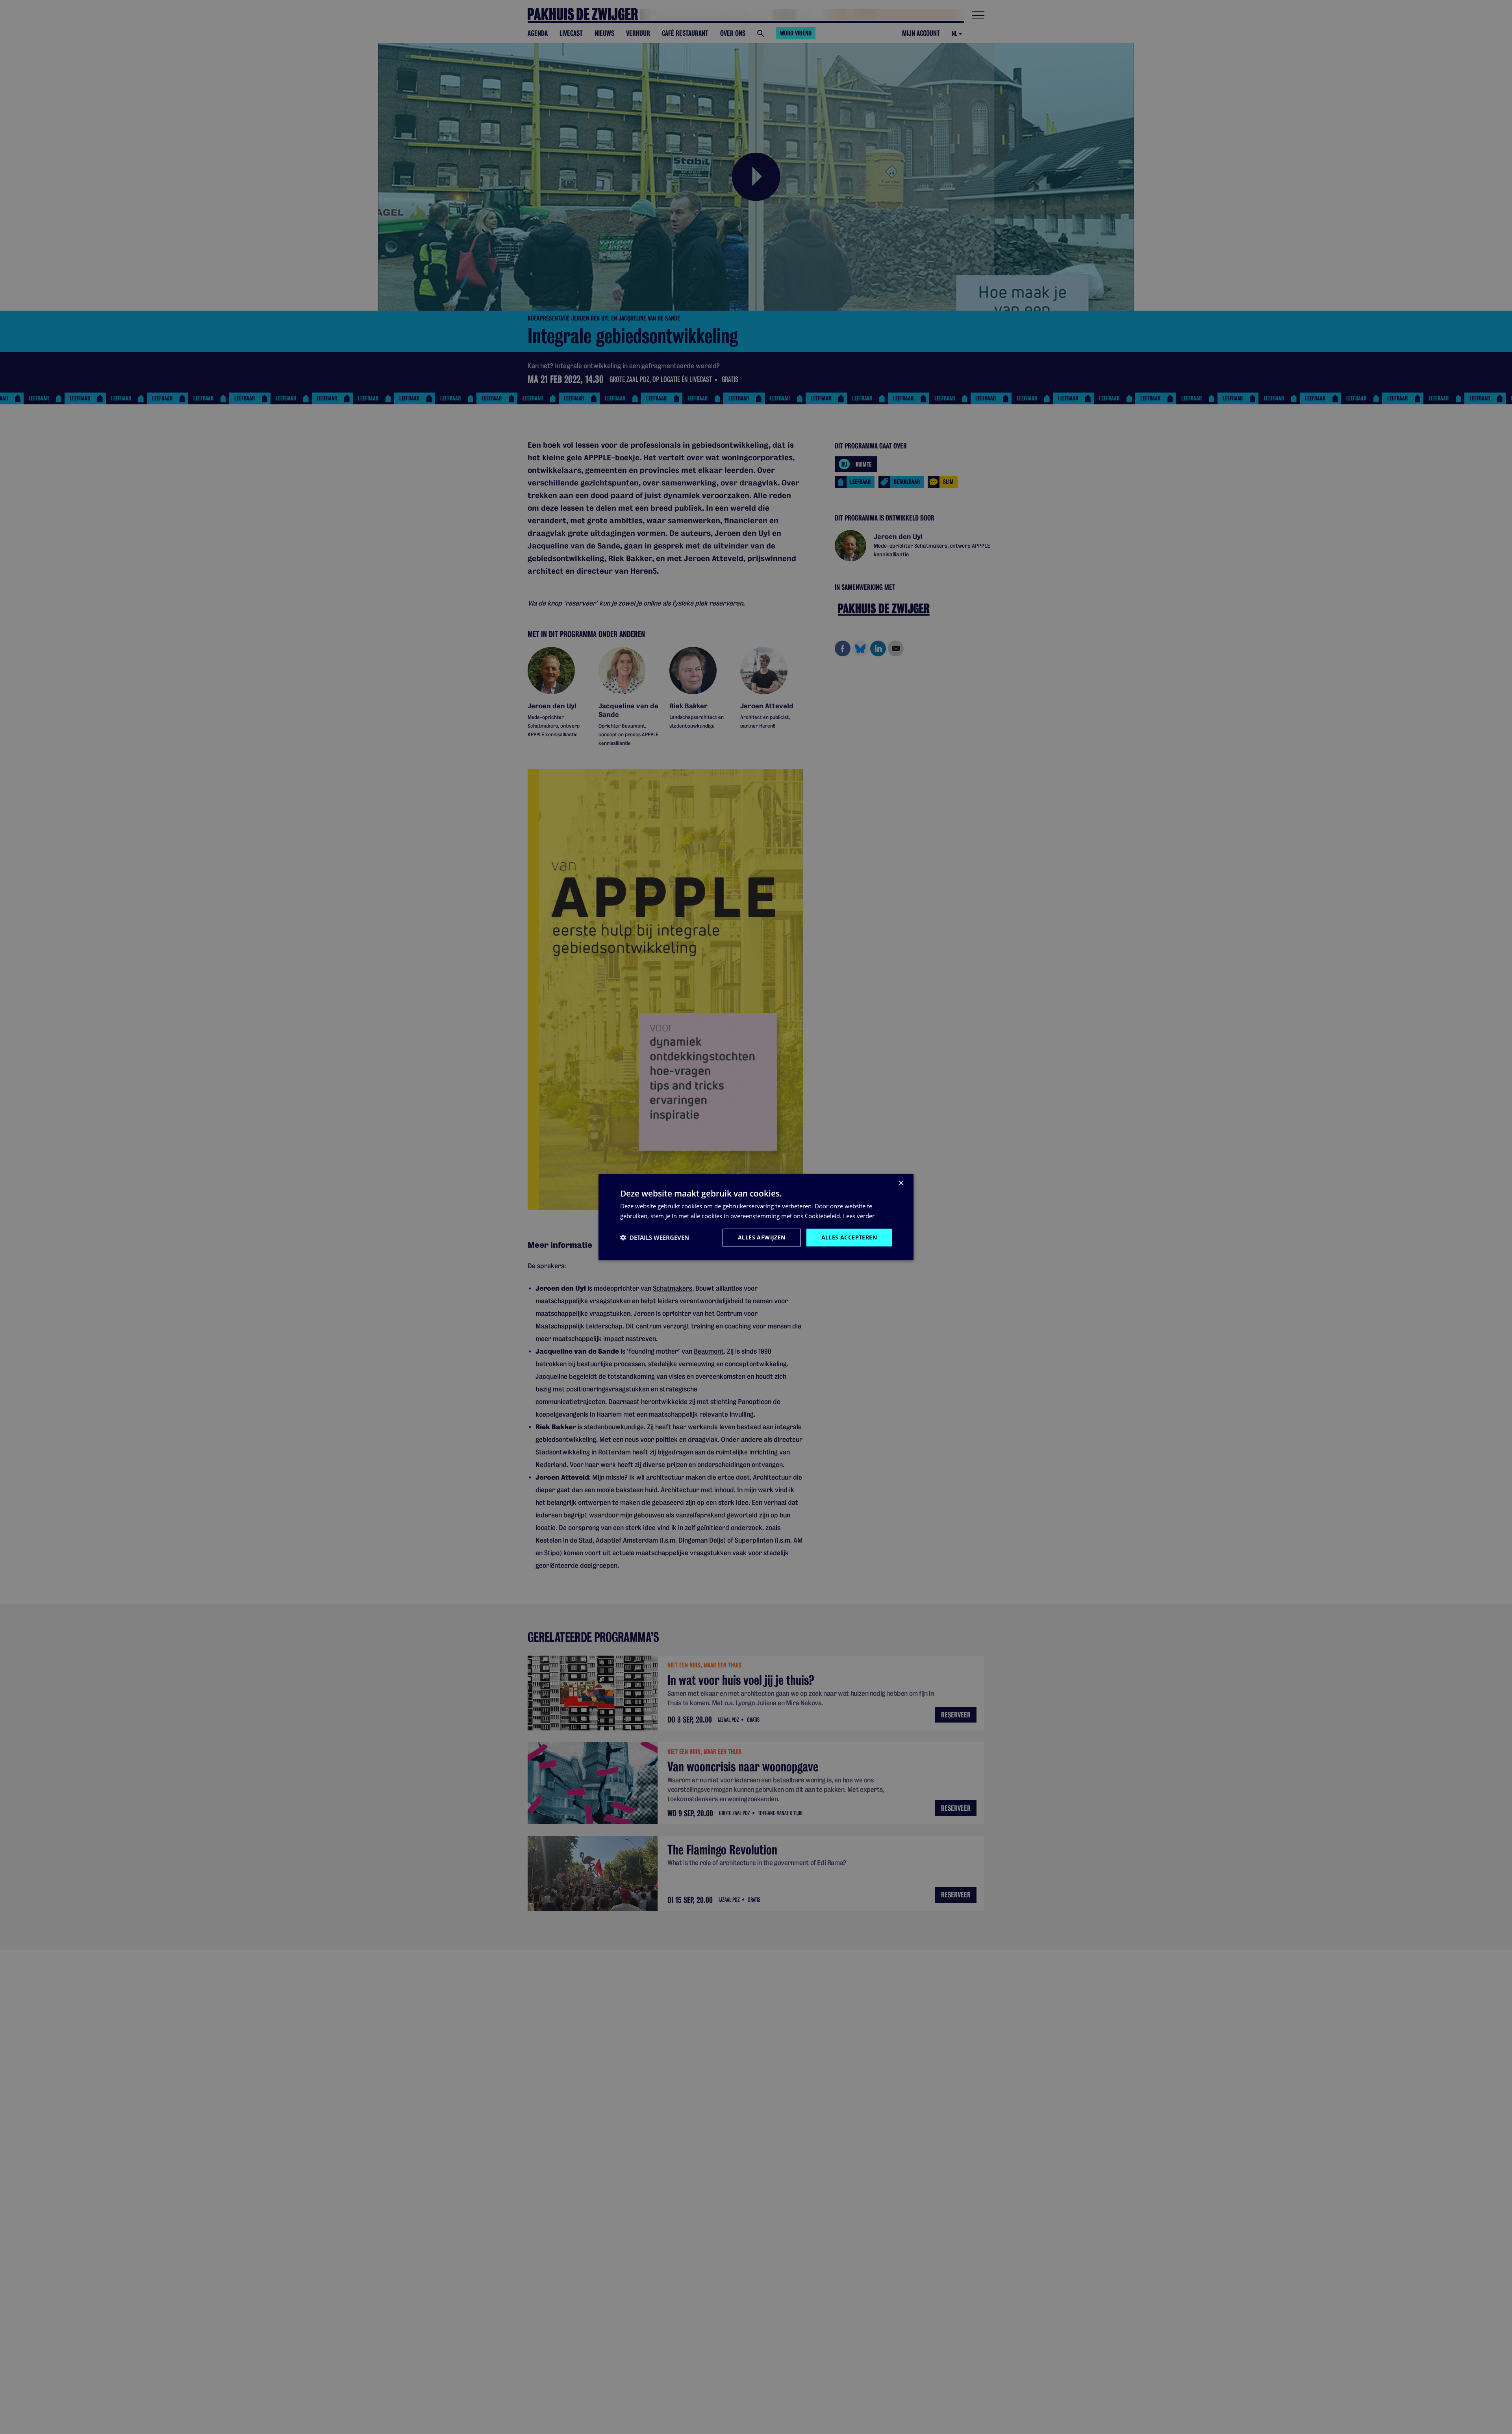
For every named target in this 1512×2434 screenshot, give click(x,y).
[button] (655, 1237)
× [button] (901, 1183)
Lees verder (859, 1216)
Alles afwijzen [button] (762, 1237)
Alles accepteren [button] (849, 1237)
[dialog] (756, 1217)
